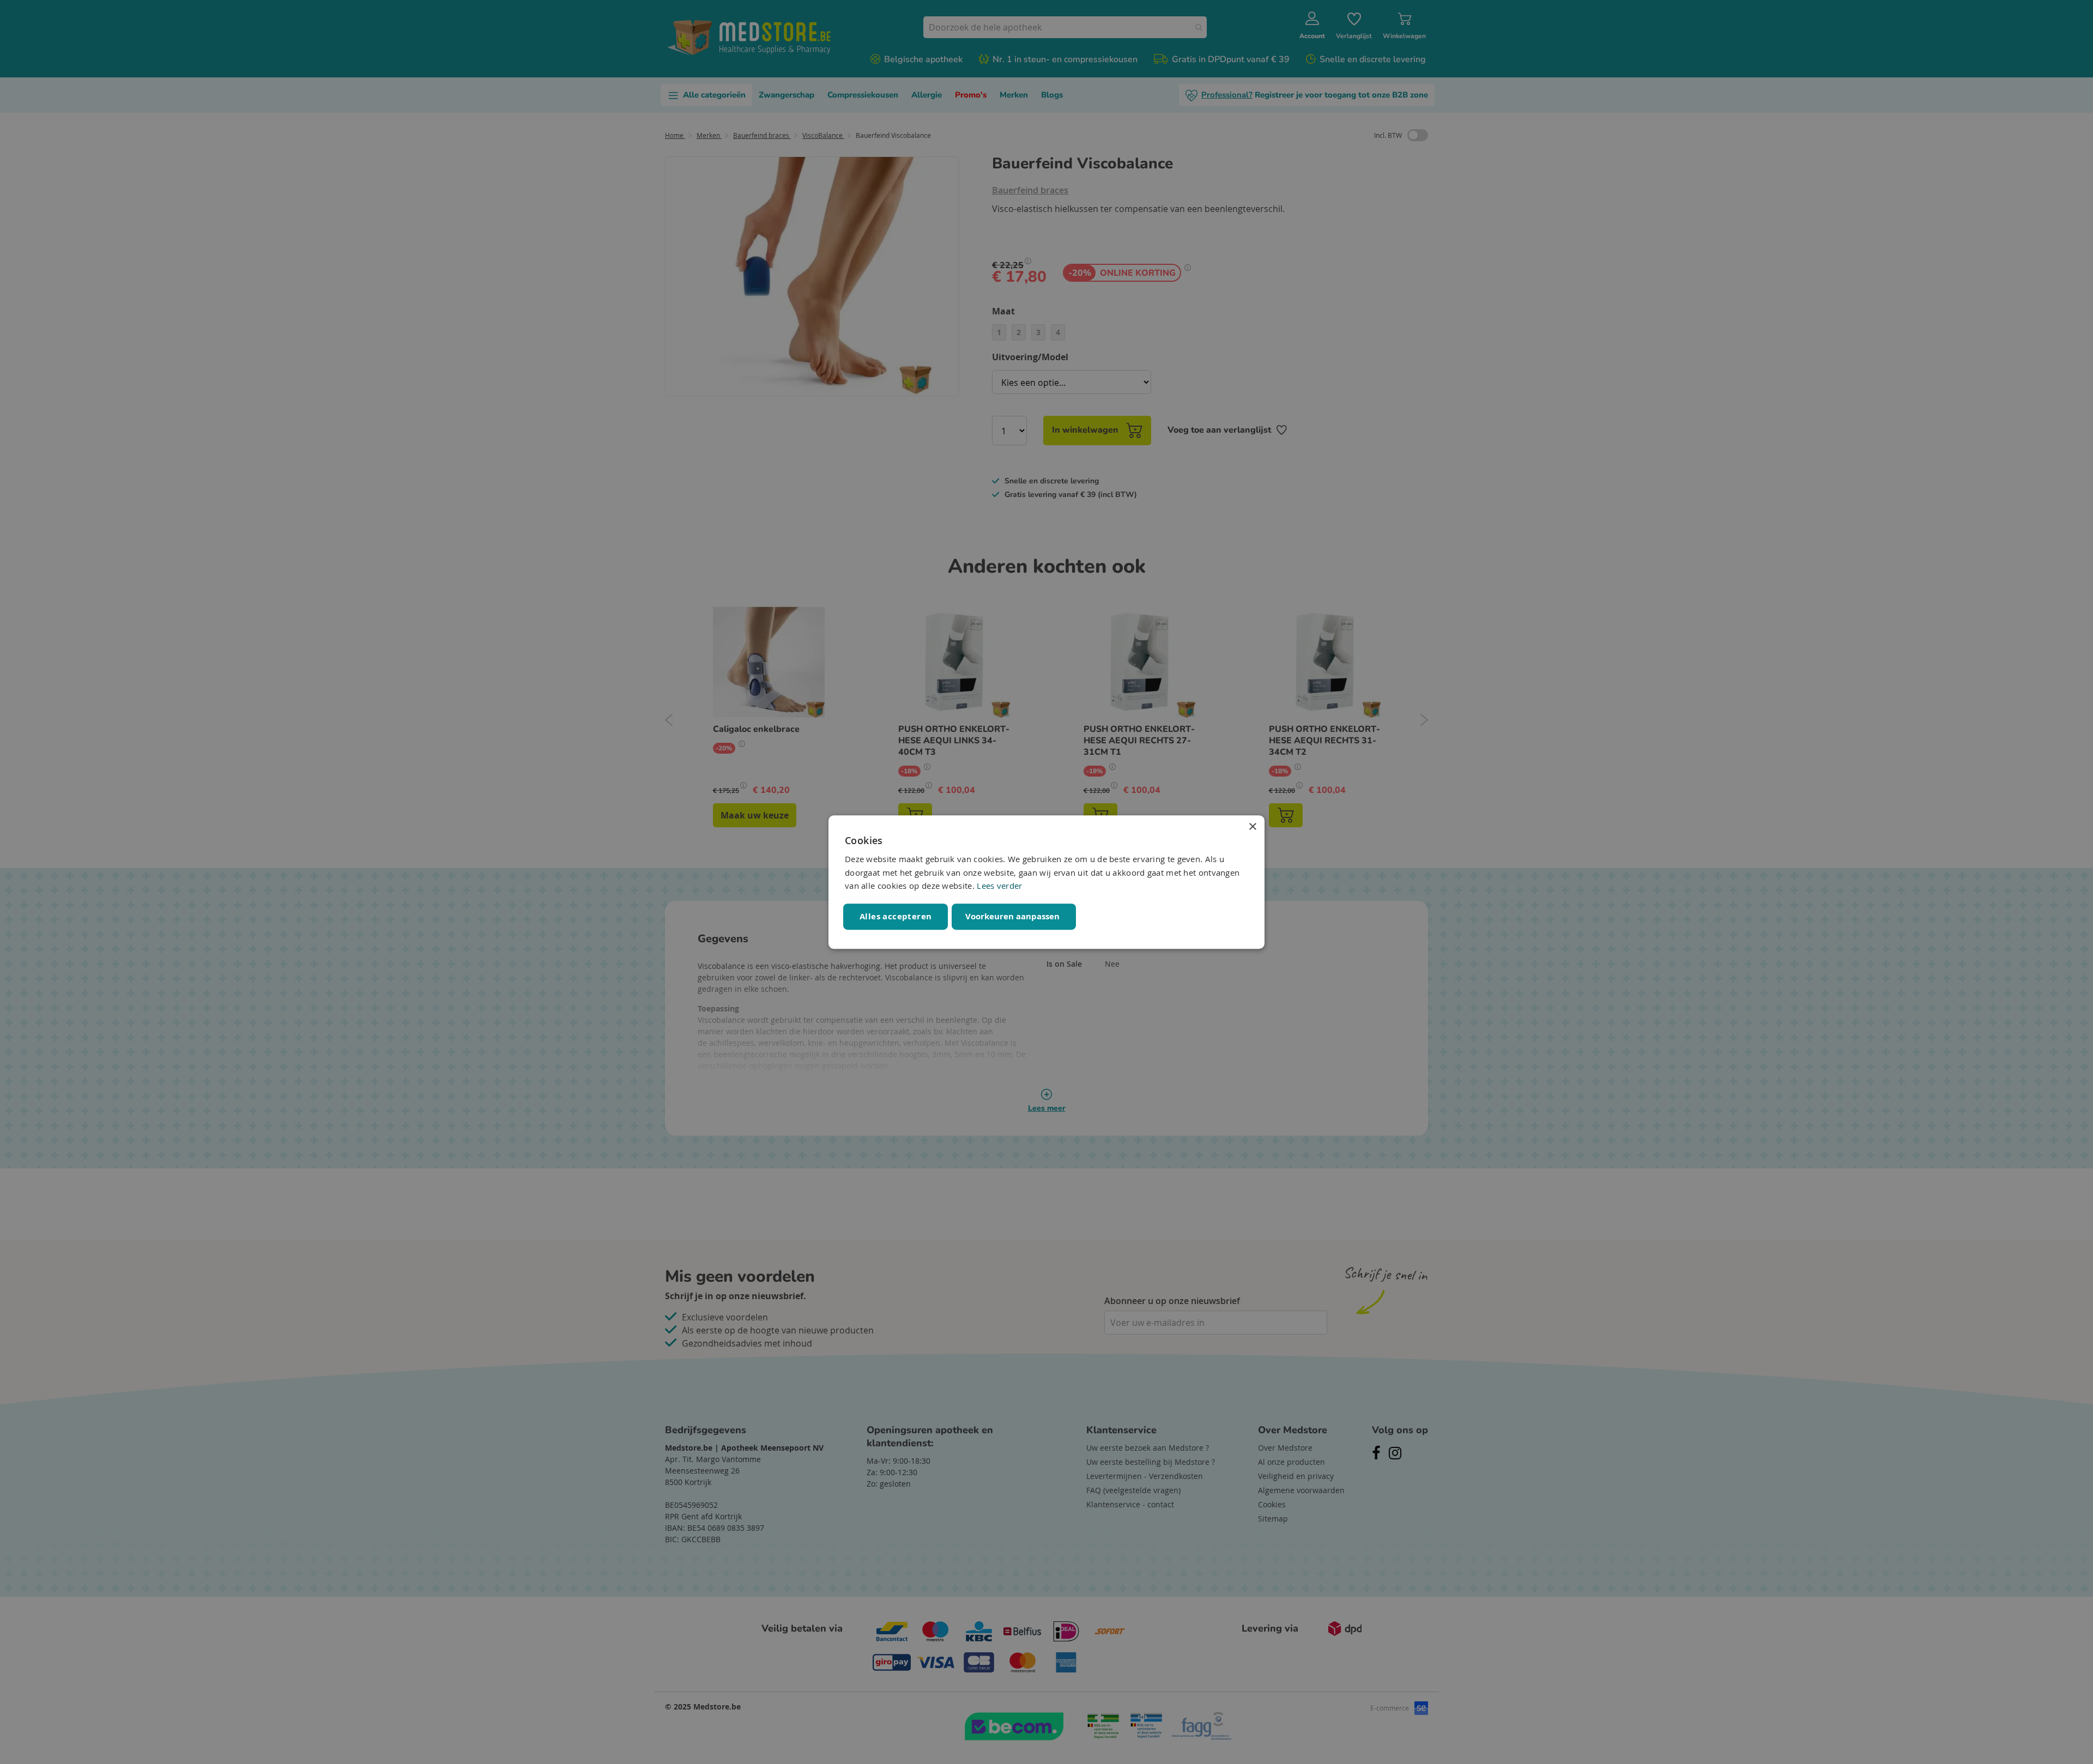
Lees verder (999, 886)
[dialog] (1046, 882)
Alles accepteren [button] (896, 916)
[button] (1014, 917)
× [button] (1252, 827)
